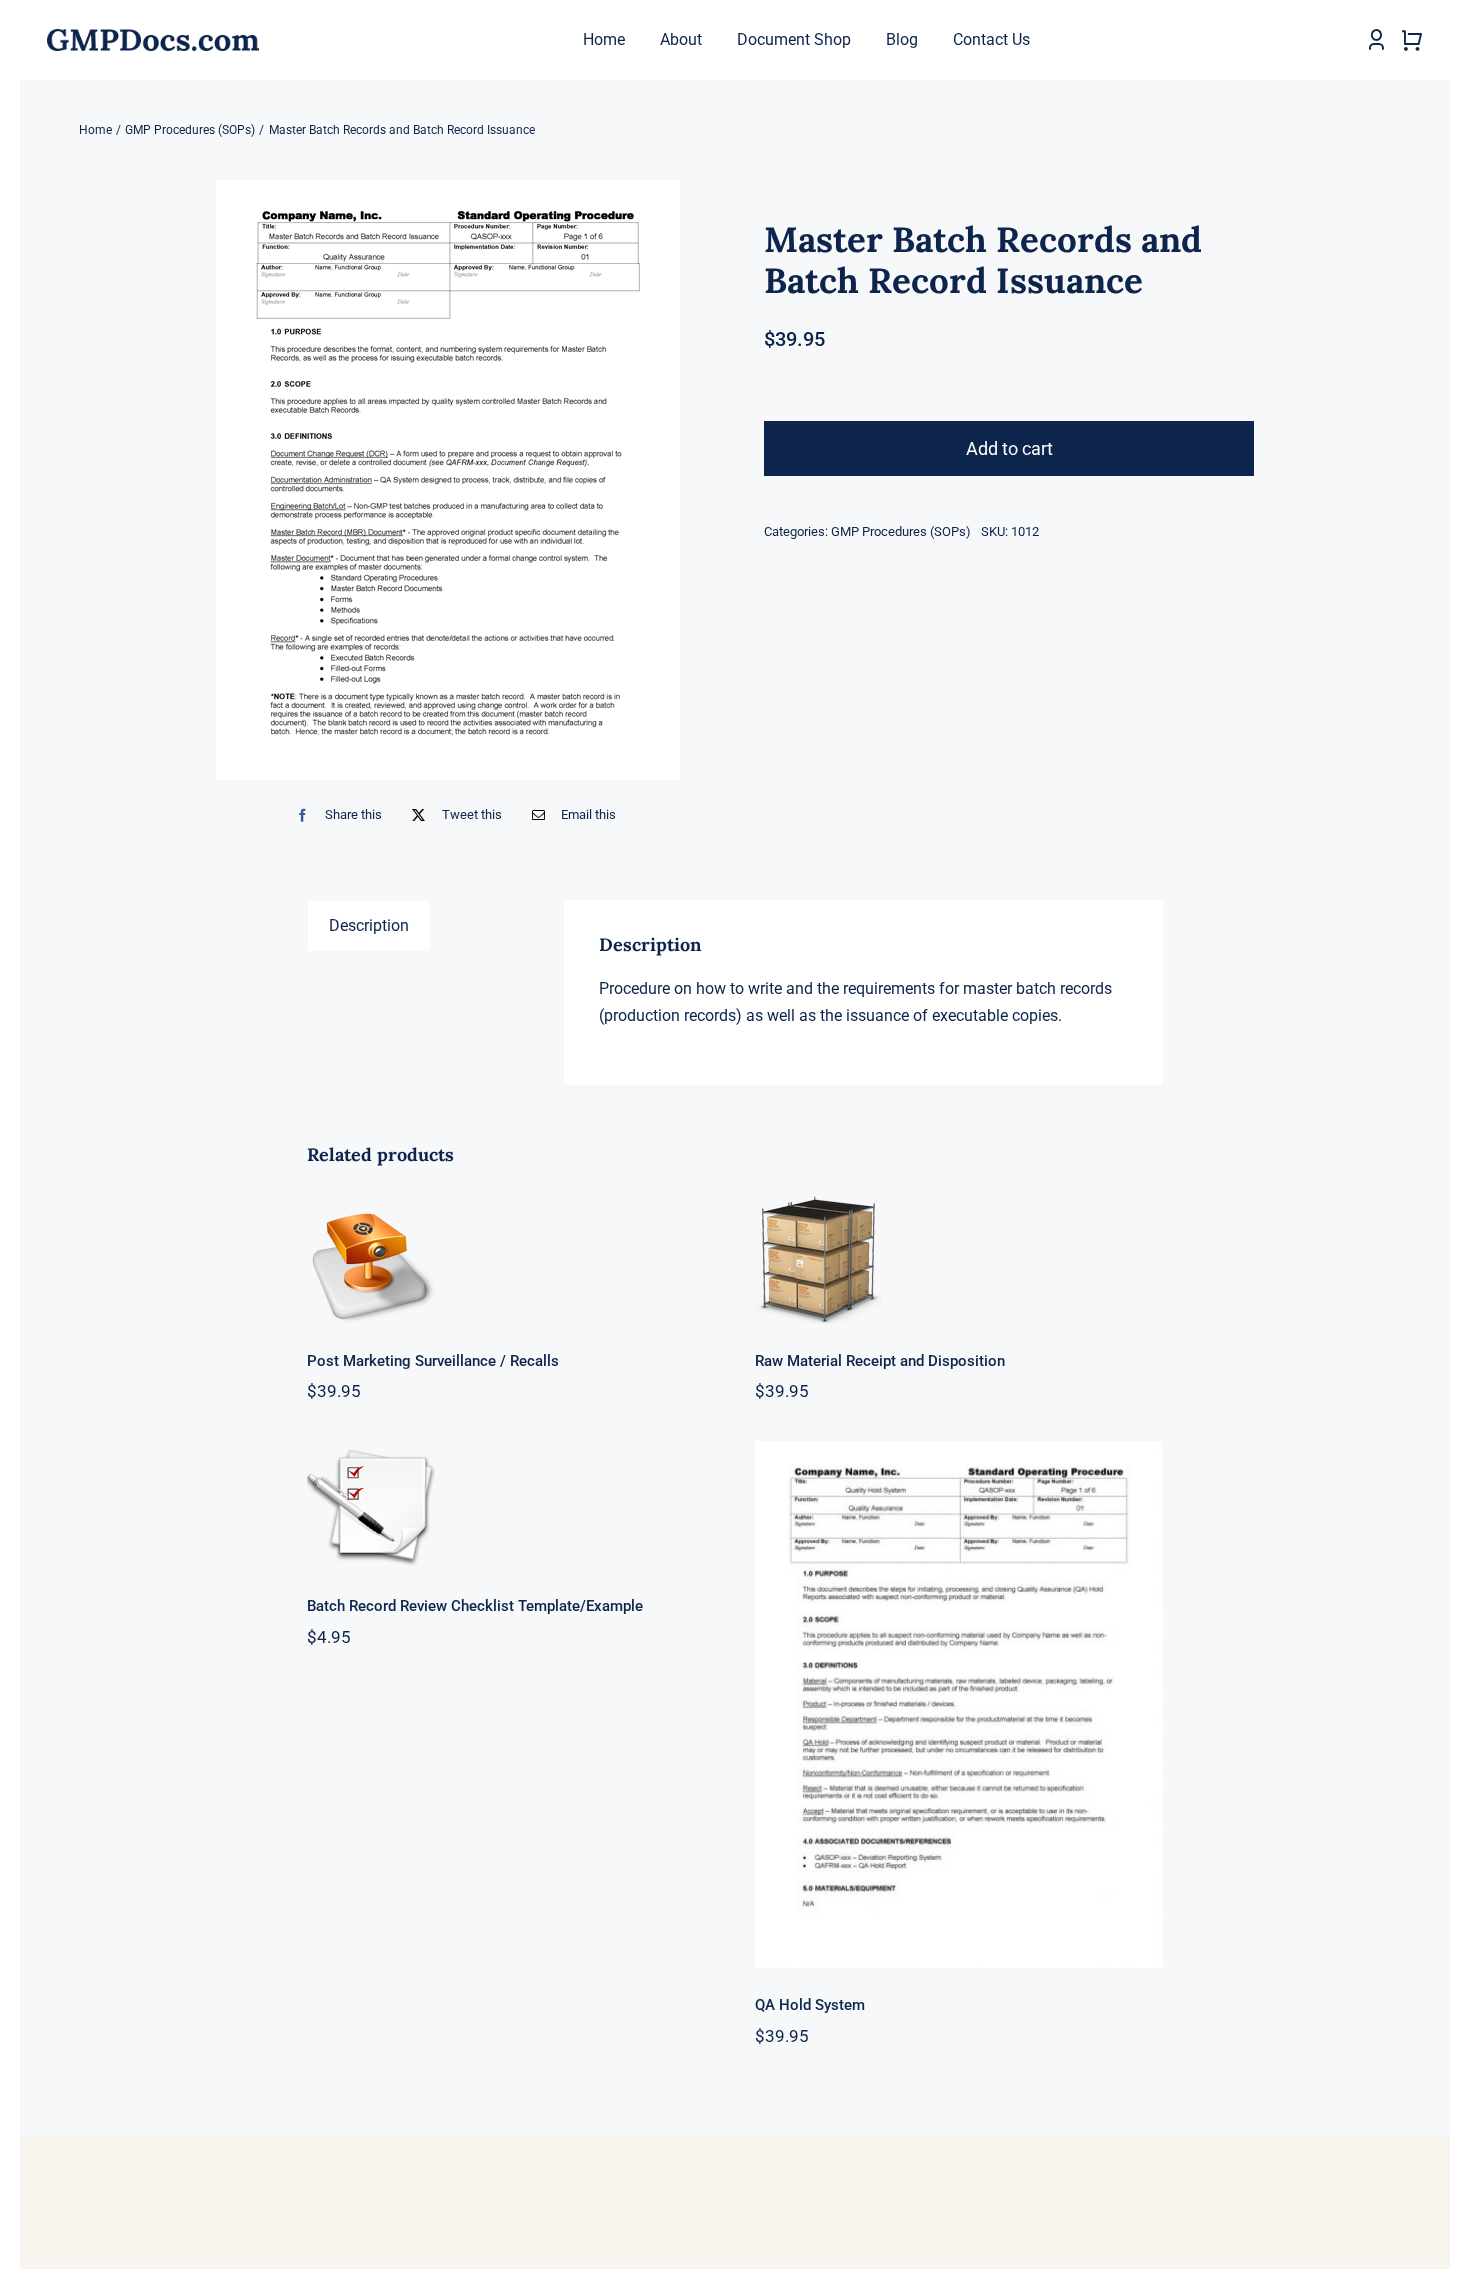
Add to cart (1009, 448)
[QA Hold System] (959, 1704)
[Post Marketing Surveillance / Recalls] (511, 1260)
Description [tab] (369, 925)
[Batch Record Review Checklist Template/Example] (511, 1505)
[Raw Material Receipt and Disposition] (959, 1260)
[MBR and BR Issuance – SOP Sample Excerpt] (448, 480)
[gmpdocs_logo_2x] (153, 36)
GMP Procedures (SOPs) (901, 531)
